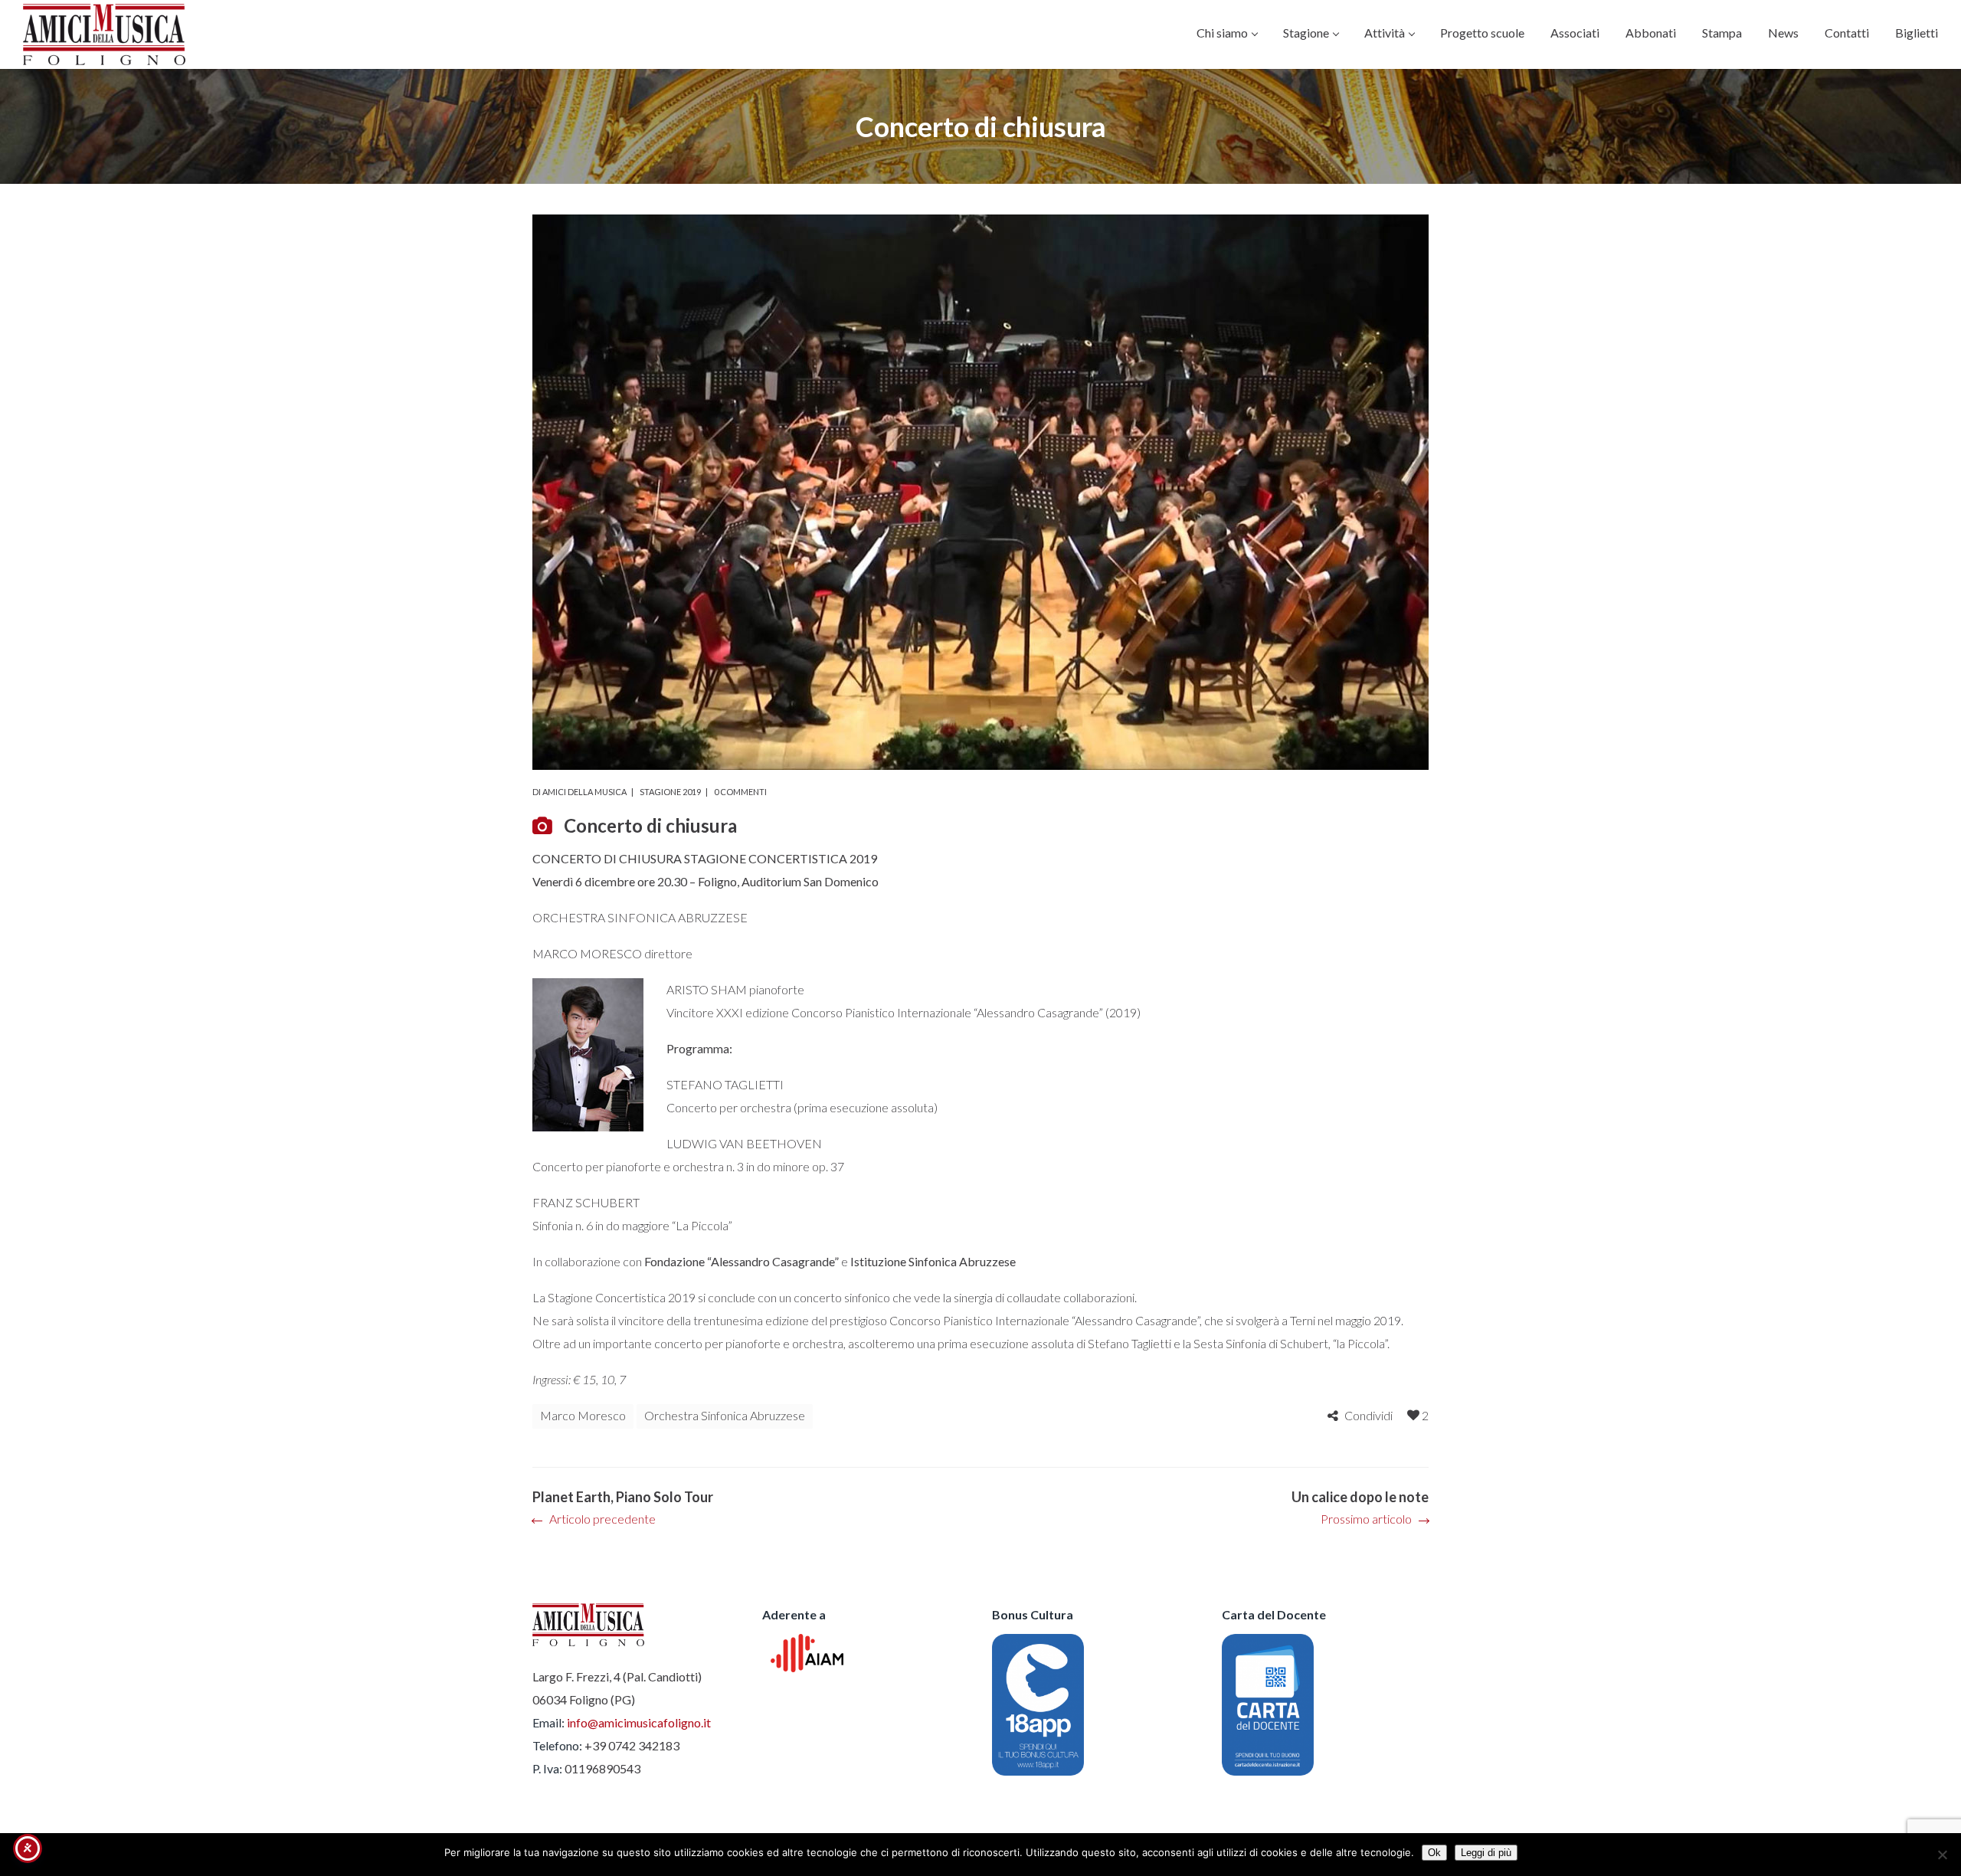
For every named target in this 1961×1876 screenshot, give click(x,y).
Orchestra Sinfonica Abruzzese (725, 1415)
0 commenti (740, 792)
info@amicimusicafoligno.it (639, 1722)
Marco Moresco (583, 1415)
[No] (1942, 1855)
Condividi (1368, 1415)
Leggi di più (1486, 1853)
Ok (1434, 1853)
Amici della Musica (584, 792)
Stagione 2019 (670, 792)
